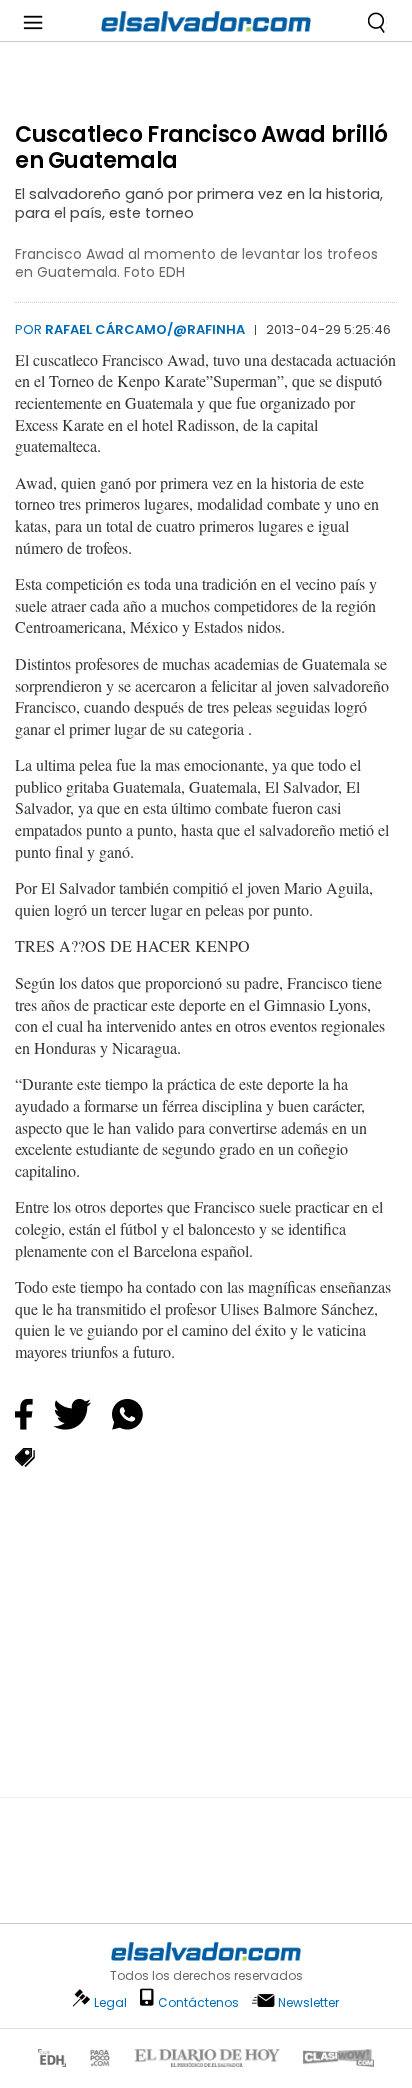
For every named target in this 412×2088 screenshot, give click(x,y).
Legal (110, 2002)
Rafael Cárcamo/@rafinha (145, 329)
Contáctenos (198, 2002)
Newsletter (308, 2002)
